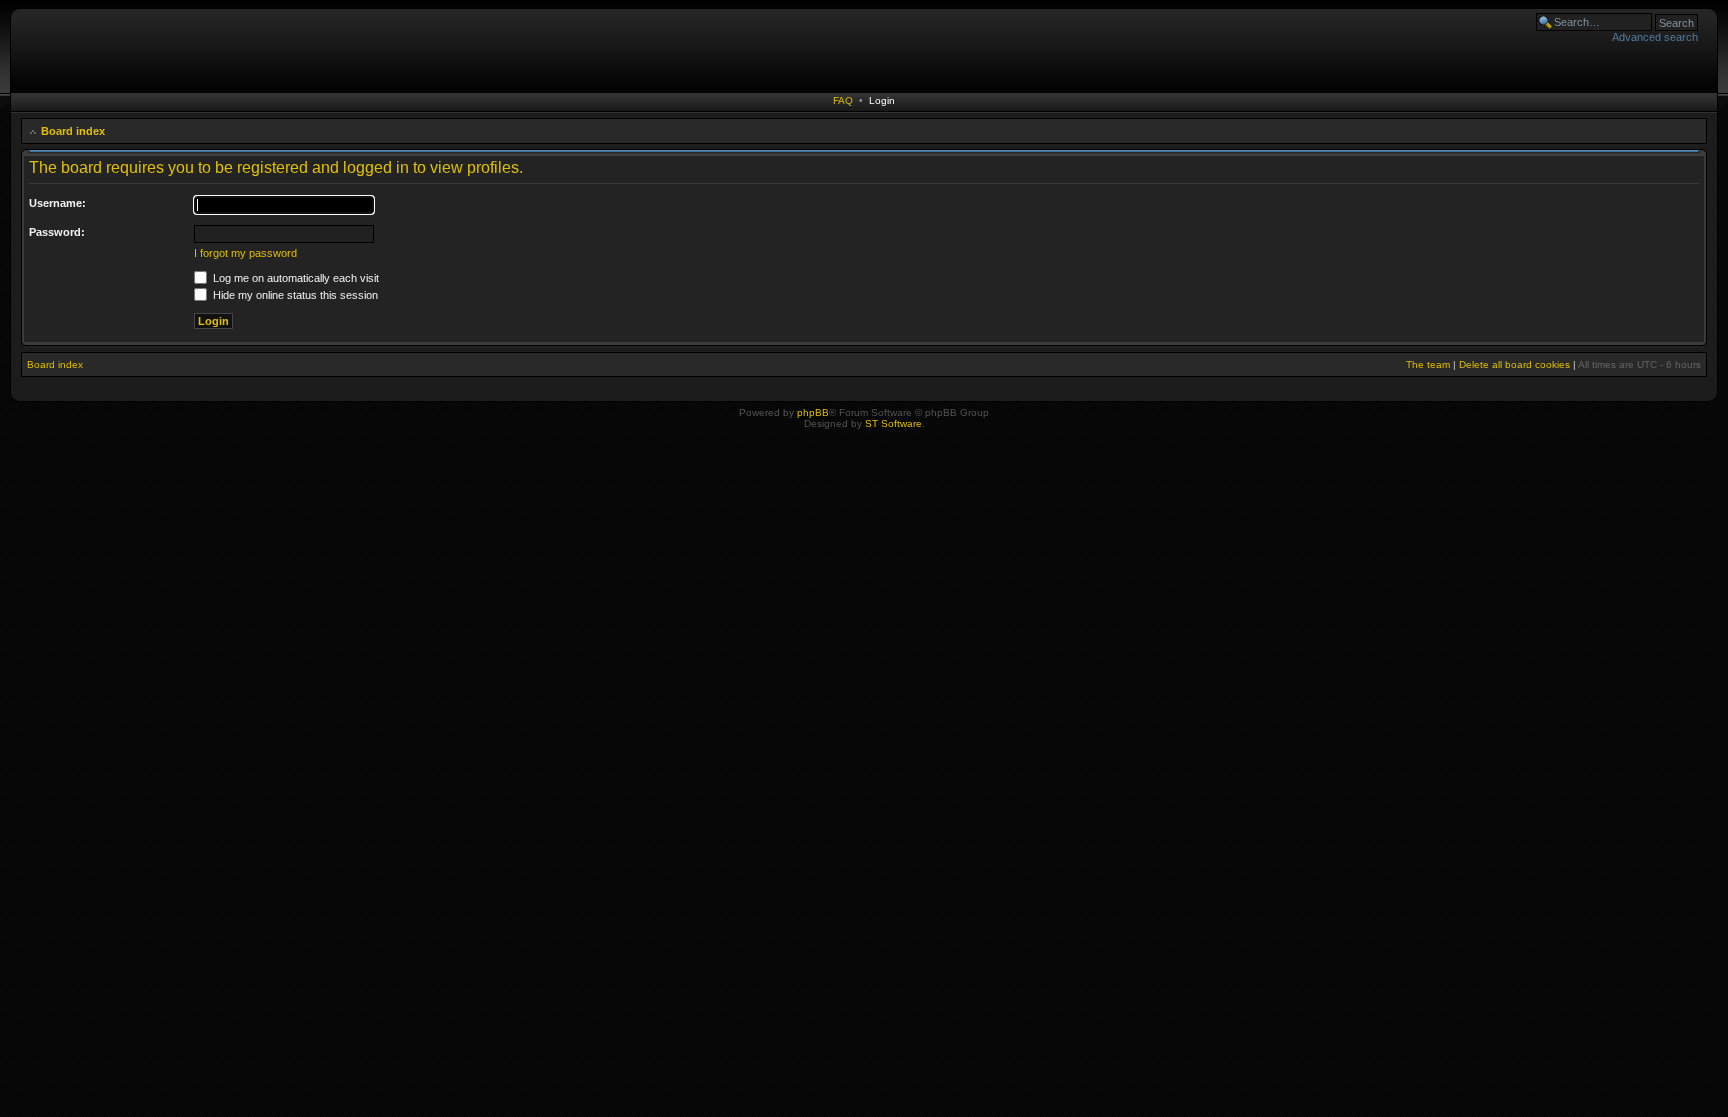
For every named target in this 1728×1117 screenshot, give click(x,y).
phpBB (813, 412)
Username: (57, 203)
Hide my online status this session (294, 295)
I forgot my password (245, 253)
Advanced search (1655, 37)
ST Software (893, 423)
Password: (57, 232)
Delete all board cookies (1514, 364)
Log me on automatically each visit (294, 278)
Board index (73, 131)
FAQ (843, 100)
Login (882, 100)
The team (1428, 364)
